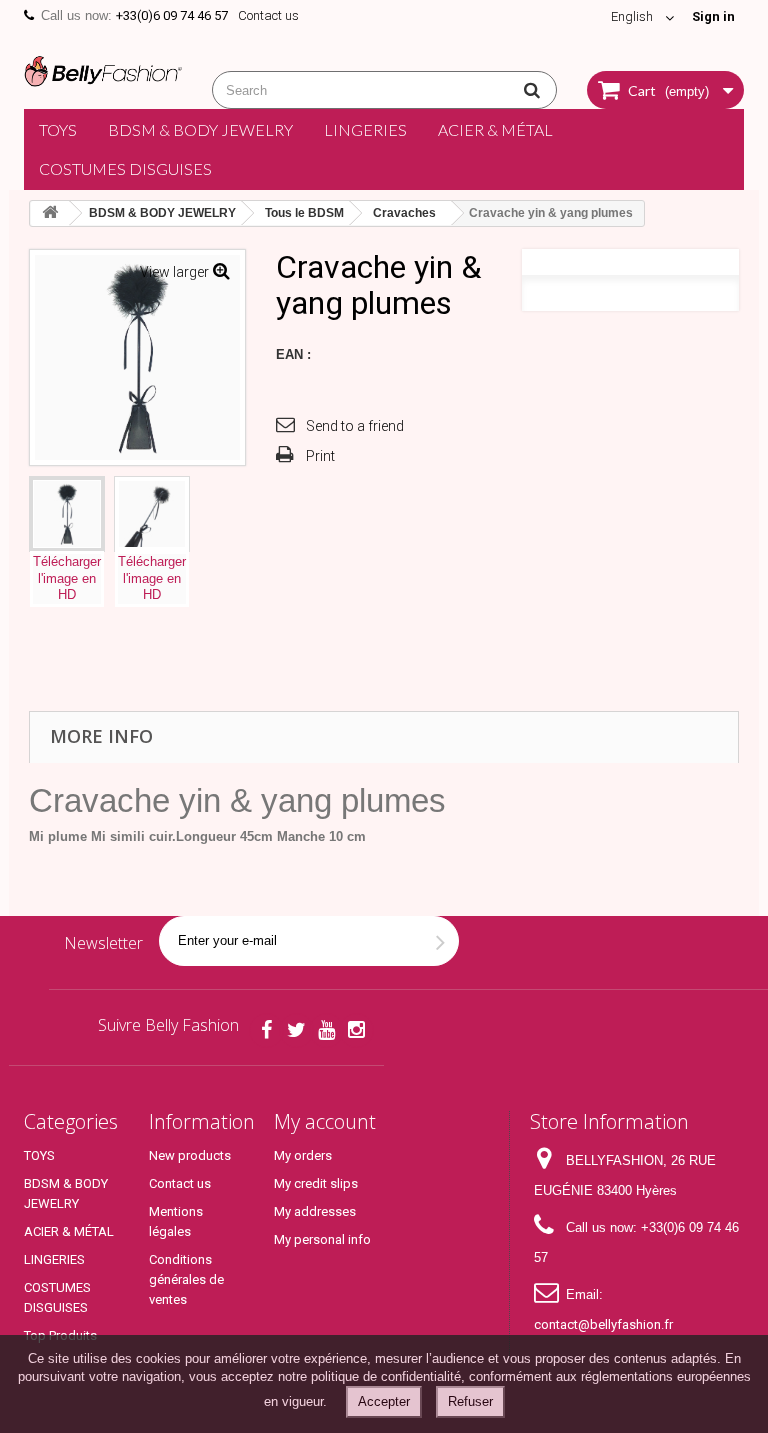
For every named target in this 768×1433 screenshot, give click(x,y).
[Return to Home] (50, 213)
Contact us (268, 15)
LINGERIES (365, 129)
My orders (303, 1155)
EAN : (293, 354)
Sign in (713, 16)
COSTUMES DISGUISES (125, 168)
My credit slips (316, 1183)
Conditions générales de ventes (186, 1279)
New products (190, 1155)
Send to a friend (355, 426)
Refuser (470, 1401)
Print (320, 456)
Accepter (384, 1401)
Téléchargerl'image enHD (67, 578)
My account (325, 1121)
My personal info (322, 1239)
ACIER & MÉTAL (495, 129)
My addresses (315, 1211)
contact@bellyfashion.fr (603, 1324)
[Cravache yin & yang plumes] (67, 514)
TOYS (58, 129)
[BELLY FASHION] (103, 68)
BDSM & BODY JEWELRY (200, 129)
